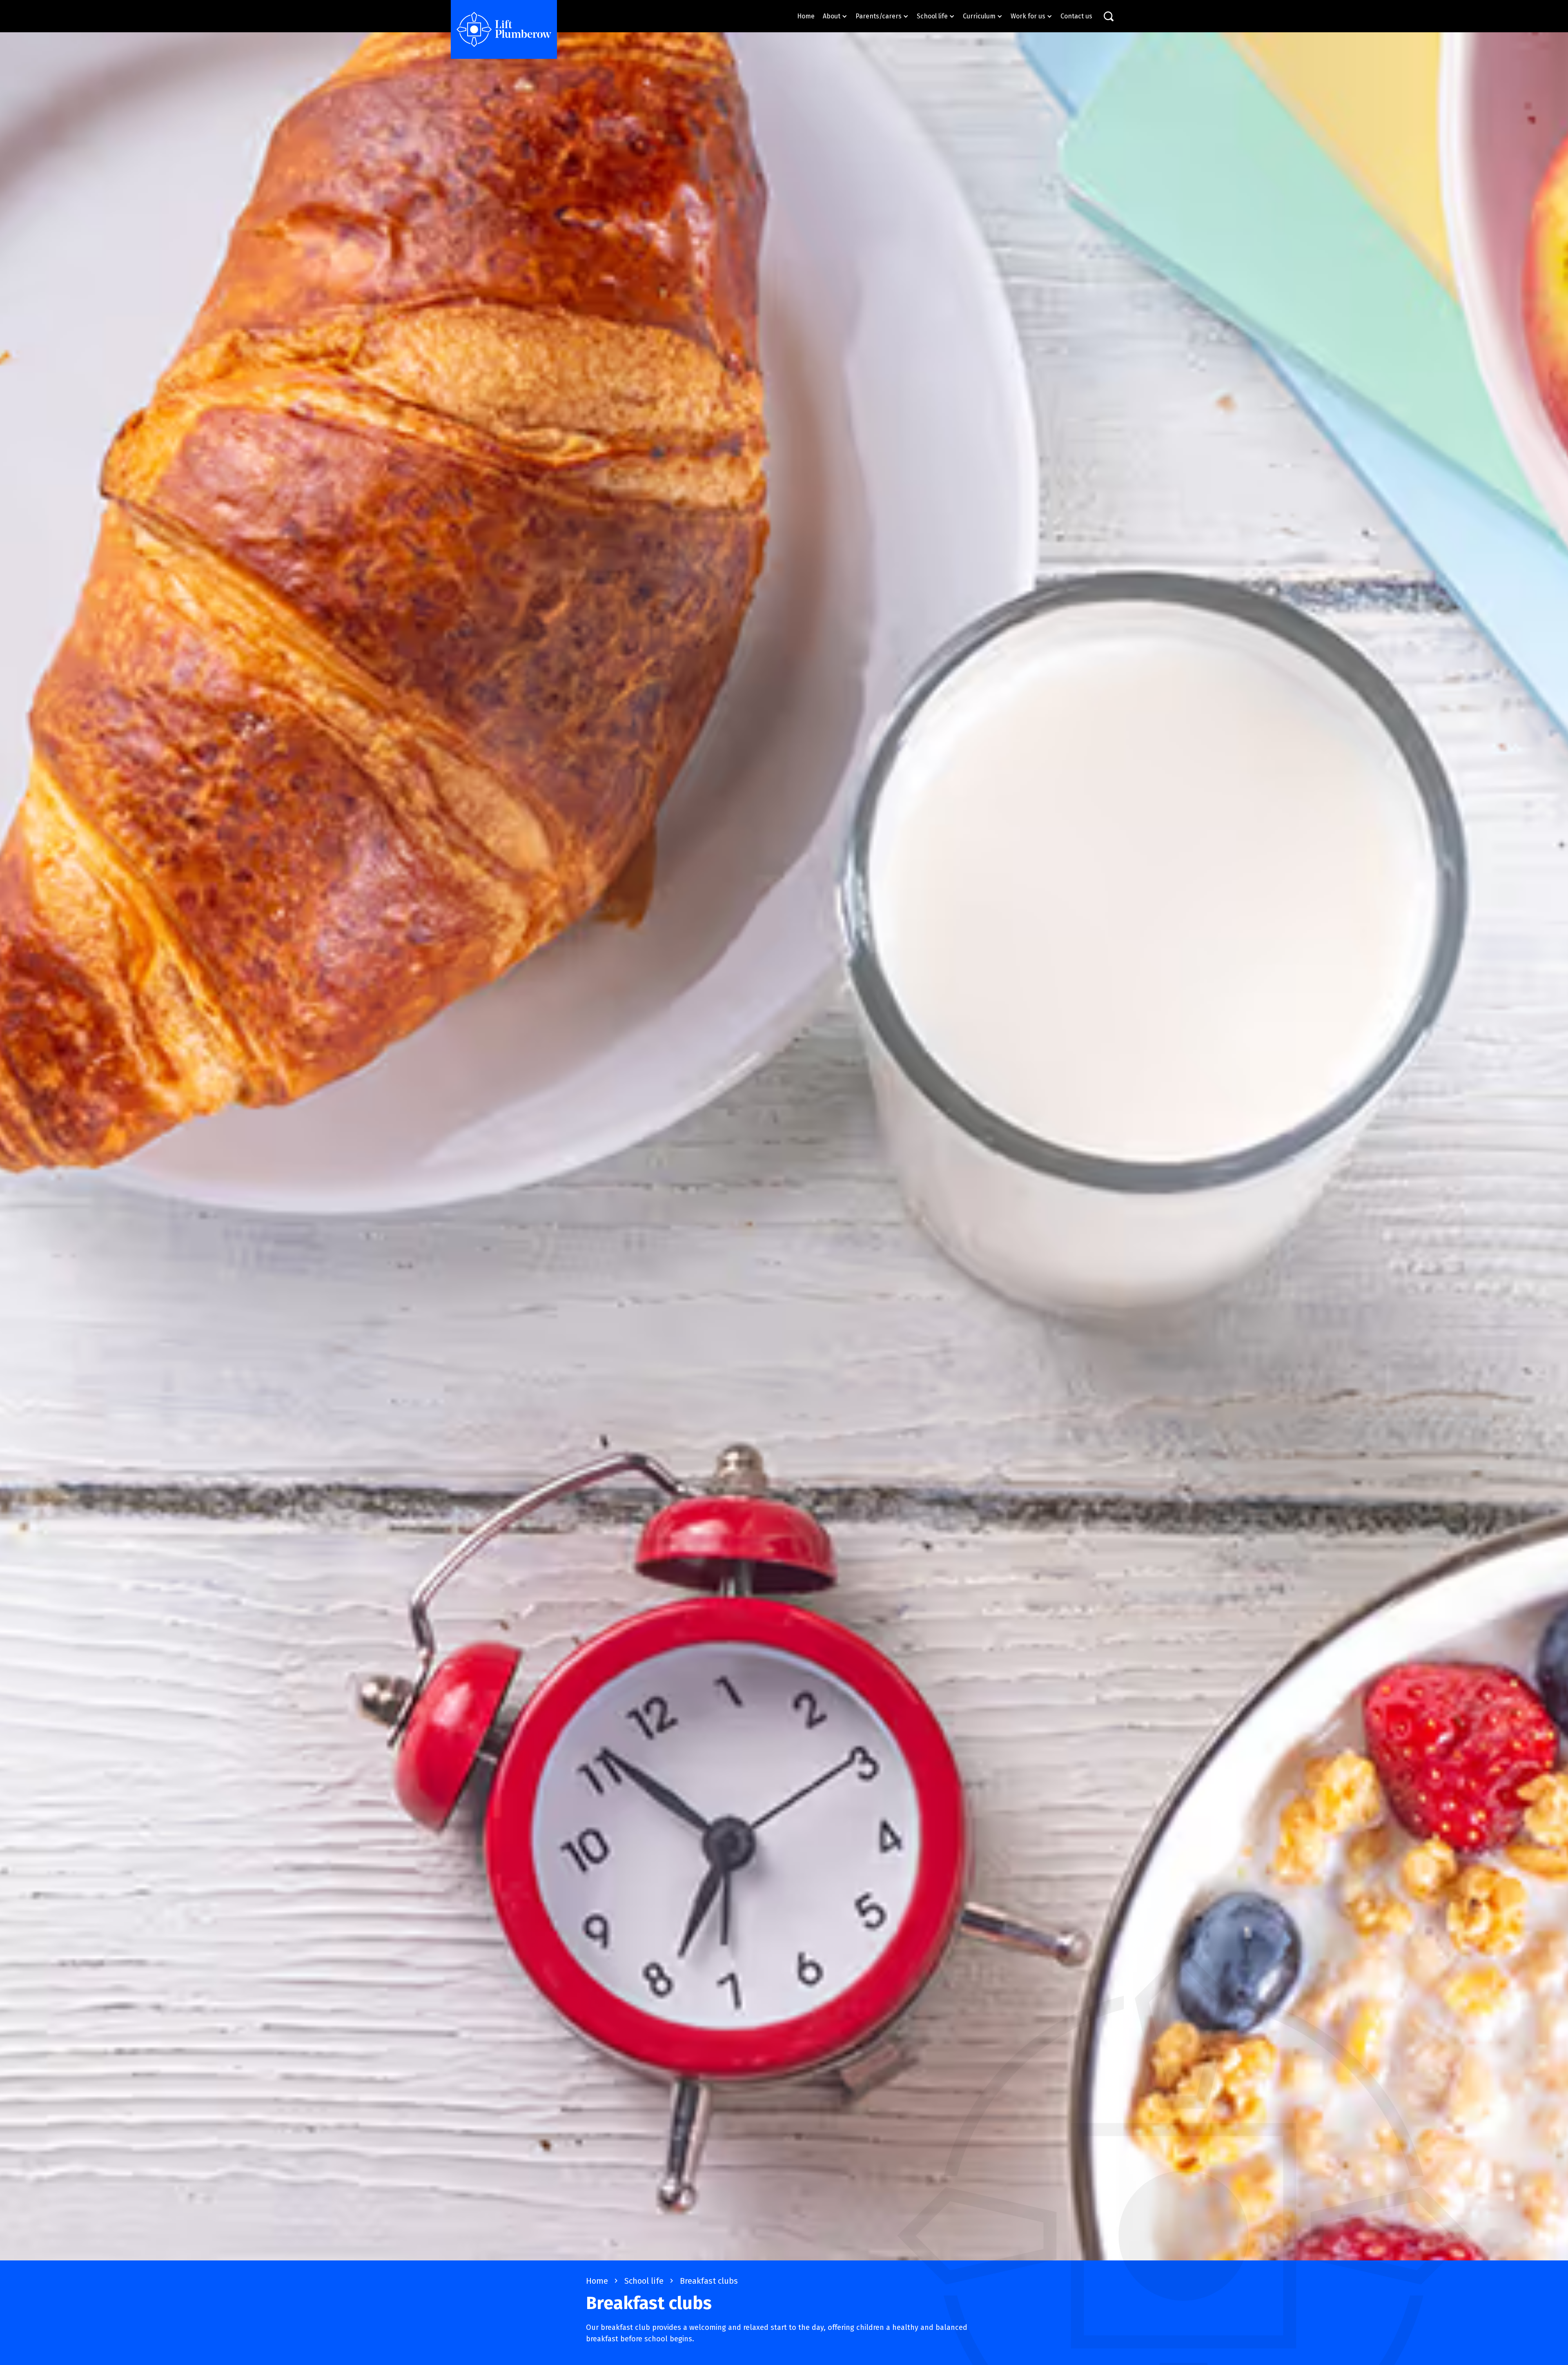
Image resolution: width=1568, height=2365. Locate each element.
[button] (835, 16)
